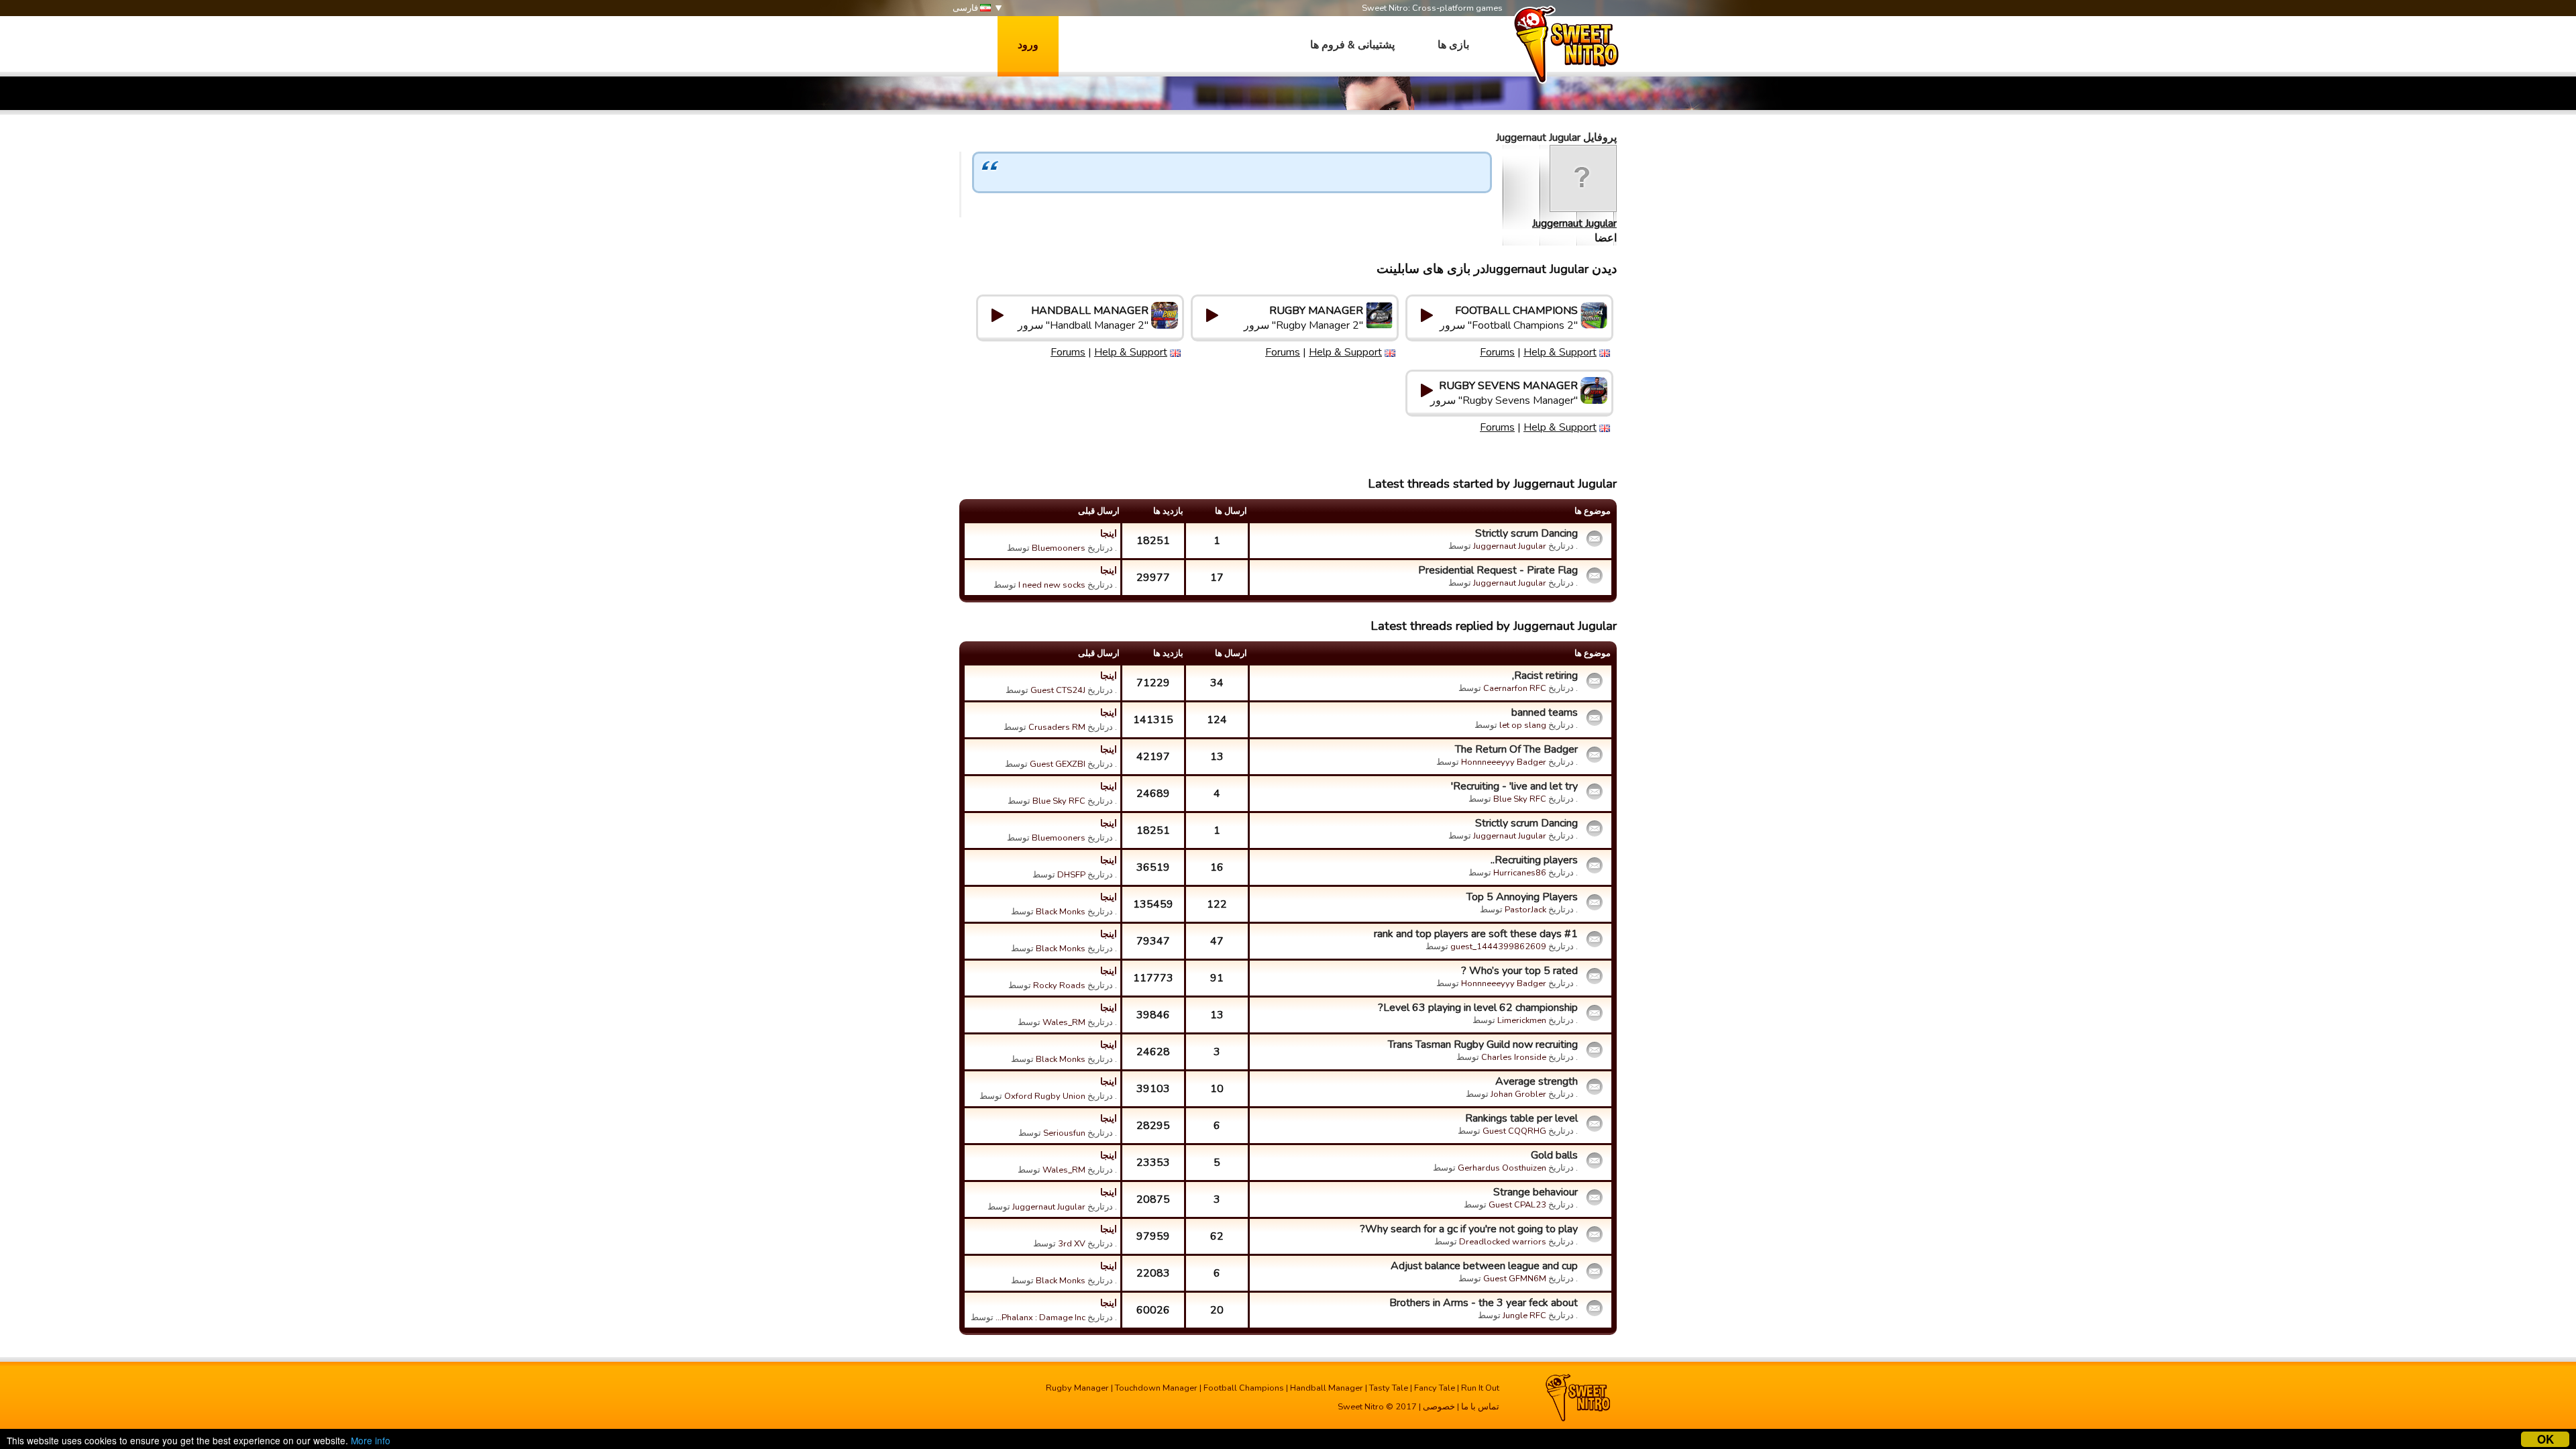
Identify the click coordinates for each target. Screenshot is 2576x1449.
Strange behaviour (1536, 1192)
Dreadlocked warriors (1503, 1242)
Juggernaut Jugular (1574, 223)
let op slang (1523, 725)
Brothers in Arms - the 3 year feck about (1484, 1303)
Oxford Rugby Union (1045, 1096)
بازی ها (1453, 45)
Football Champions (1244, 1388)
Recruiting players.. (1534, 860)
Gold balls (1554, 1155)
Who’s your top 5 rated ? (1519, 971)
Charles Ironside (1514, 1057)
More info (371, 1440)
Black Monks (1061, 912)
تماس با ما (1480, 1407)
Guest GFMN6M (1515, 1279)
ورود (1028, 45)
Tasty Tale (1389, 1388)
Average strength (1537, 1081)
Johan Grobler (1518, 1094)
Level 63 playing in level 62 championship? (1478, 1008)
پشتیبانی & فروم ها (1352, 45)
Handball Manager (1327, 1388)
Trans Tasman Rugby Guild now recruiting (1483, 1044)
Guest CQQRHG (1514, 1131)
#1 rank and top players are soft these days (1476, 934)
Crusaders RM (1057, 727)
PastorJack (1525, 910)
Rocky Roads (1059, 985)
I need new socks (1052, 585)
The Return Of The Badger (1516, 749)
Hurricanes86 (1520, 873)
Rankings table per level (1521, 1118)
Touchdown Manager (1156, 1388)
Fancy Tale (1435, 1388)
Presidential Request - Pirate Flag (1498, 570)
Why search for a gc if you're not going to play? (1469, 1229)
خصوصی (1439, 1407)
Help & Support (1560, 352)
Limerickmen (1522, 1020)
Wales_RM (1064, 1022)
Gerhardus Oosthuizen (1502, 1168)
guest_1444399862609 (1498, 947)
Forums (1497, 352)
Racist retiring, (1545, 676)
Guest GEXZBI (1058, 764)
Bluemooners (1059, 548)
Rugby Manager (1077, 1388)
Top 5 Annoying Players (1522, 897)
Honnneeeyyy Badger (1504, 762)
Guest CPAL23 (1517, 1205)
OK (2545, 1439)
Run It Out (1480, 1388)
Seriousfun (1064, 1133)
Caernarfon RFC (1515, 688)
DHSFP (1071, 875)
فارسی (966, 8)
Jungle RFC (1524, 1316)
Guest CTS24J (1058, 690)
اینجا (1109, 533)
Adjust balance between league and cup (1484, 1266)
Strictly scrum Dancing (1526, 533)
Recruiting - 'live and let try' (1514, 786)
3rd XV (1072, 1244)
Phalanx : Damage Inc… (1040, 1318)
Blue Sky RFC (1520, 799)
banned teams (1545, 712)
